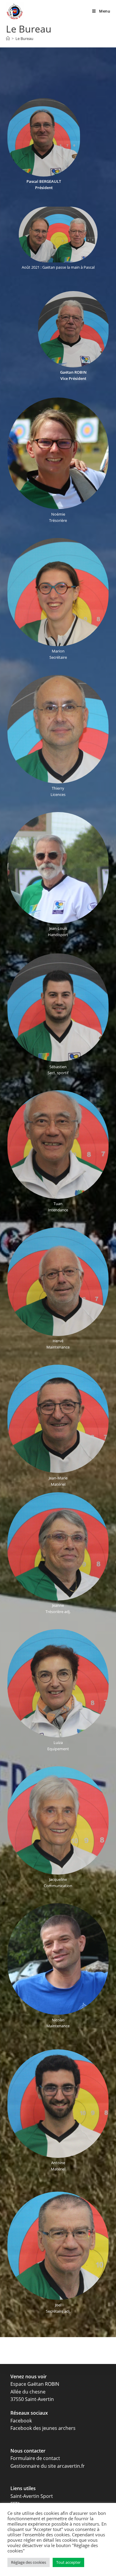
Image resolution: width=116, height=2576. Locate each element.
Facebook (21, 2421)
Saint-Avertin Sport (32, 2496)
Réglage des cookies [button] (29, 2562)
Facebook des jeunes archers (43, 2428)
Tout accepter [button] (68, 2562)
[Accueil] (8, 38)
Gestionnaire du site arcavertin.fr (48, 2466)
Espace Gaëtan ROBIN (35, 2384)
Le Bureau (24, 38)
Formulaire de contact (35, 2458)
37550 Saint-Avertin (32, 2399)
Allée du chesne (28, 2392)
